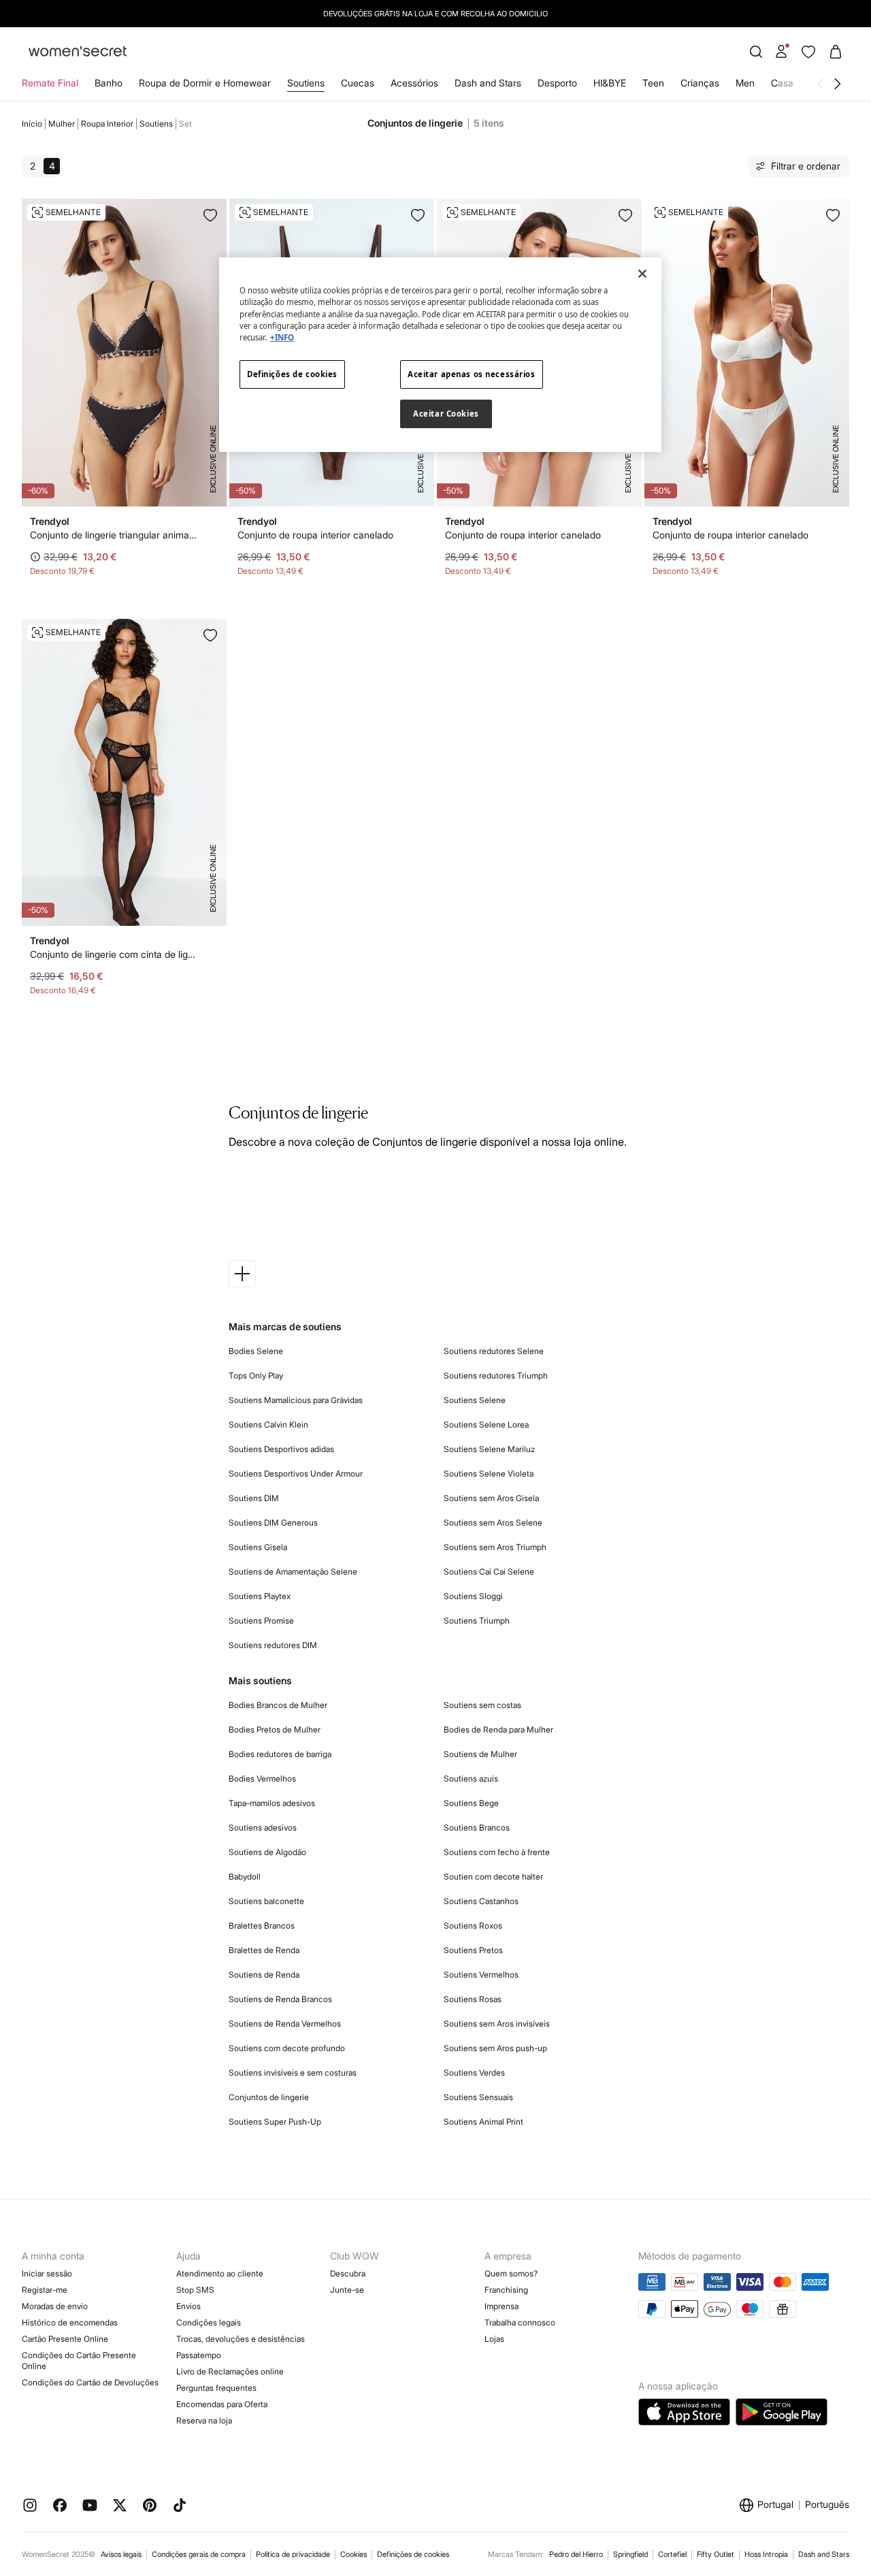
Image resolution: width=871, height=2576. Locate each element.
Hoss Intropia (766, 2554)
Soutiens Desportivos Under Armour (296, 1474)
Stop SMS (195, 2290)
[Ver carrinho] (836, 52)
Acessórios (414, 83)
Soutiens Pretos (473, 1950)
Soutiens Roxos (473, 1926)
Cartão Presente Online (65, 2339)
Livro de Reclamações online (230, 2371)
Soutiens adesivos (263, 1828)
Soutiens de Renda (264, 1975)
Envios (188, 2306)
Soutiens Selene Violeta (489, 1474)
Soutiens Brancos (477, 1828)
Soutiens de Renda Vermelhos (285, 2024)
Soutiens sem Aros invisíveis (497, 2024)
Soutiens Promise (261, 1621)
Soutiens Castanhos (481, 1901)
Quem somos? (511, 2273)
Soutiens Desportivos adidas (281, 1449)
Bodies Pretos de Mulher (275, 1729)
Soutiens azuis (471, 1778)
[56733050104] (210, 635)
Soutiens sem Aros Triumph (495, 1547)
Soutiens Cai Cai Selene (489, 1572)
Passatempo (199, 2355)
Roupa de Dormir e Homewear (205, 83)
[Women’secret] (78, 52)
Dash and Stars (488, 83)
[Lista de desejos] (808, 52)
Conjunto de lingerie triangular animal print (113, 535)
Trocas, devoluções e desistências (241, 2339)
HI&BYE (610, 83)
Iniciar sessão (47, 2273)
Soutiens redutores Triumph (496, 1375)
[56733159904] (833, 215)
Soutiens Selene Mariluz (489, 1449)
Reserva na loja (204, 2420)
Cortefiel (672, 2554)
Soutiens (306, 83)
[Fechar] (642, 274)
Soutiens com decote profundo (287, 2048)
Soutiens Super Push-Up (275, 2122)
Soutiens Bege (471, 1803)
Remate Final (50, 83)
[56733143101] (418, 215)
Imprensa (502, 2306)
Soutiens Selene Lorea (486, 1424)
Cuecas (358, 83)
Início (32, 124)
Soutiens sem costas (482, 1705)
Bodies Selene (256, 1351)
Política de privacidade (293, 2554)
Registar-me (45, 2290)
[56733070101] (210, 215)
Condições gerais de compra (199, 2554)
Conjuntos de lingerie (269, 2097)
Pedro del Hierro (576, 2554)
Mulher (62, 124)
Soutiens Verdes (474, 2073)
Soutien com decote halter (493, 1877)
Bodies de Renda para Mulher (498, 1729)
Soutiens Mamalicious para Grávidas (296, 1400)
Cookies (354, 2554)
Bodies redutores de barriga (280, 1754)
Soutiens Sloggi (473, 1596)
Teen (653, 83)
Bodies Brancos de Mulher (278, 1705)
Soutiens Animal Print (483, 2122)
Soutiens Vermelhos (481, 1975)
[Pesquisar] (756, 52)
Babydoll (245, 1877)
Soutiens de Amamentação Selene (293, 1572)
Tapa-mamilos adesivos (272, 1803)
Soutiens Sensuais (478, 2097)
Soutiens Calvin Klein (268, 1424)
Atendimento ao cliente (220, 2273)
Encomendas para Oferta (222, 2404)
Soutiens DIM (254, 1498)
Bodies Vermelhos (262, 1778)
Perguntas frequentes (216, 2388)
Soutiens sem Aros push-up (495, 2048)
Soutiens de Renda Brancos (280, 1999)
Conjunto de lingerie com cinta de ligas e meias (113, 954)
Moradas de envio (55, 2306)
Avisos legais (121, 2554)
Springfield (630, 2554)
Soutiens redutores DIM (273, 1645)
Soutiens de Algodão (267, 1852)
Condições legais (209, 2322)
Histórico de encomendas (70, 2322)
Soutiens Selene (475, 1400)
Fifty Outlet (716, 2554)
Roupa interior (107, 124)
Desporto (557, 83)
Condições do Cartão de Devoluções (90, 2382)
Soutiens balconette (266, 1901)
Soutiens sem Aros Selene (493, 1523)
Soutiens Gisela (258, 1547)
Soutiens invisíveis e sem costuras (293, 2073)
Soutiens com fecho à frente (497, 1852)
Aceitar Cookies (446, 414)
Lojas (494, 2339)
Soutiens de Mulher (480, 1754)
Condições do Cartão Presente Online (79, 2361)
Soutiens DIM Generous (273, 1523)
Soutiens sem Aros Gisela (491, 1498)
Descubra (348, 2273)
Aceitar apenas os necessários (472, 374)
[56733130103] (625, 215)
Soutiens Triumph (477, 1621)
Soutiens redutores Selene (494, 1351)
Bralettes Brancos (262, 1926)
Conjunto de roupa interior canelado (315, 535)
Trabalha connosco (520, 2322)
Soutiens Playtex (260, 1596)
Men (745, 83)
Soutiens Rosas (473, 1999)
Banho (109, 83)
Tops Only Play (256, 1375)
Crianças (700, 83)
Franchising (506, 2290)
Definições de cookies (413, 2554)
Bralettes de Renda (264, 1950)
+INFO (282, 337)
